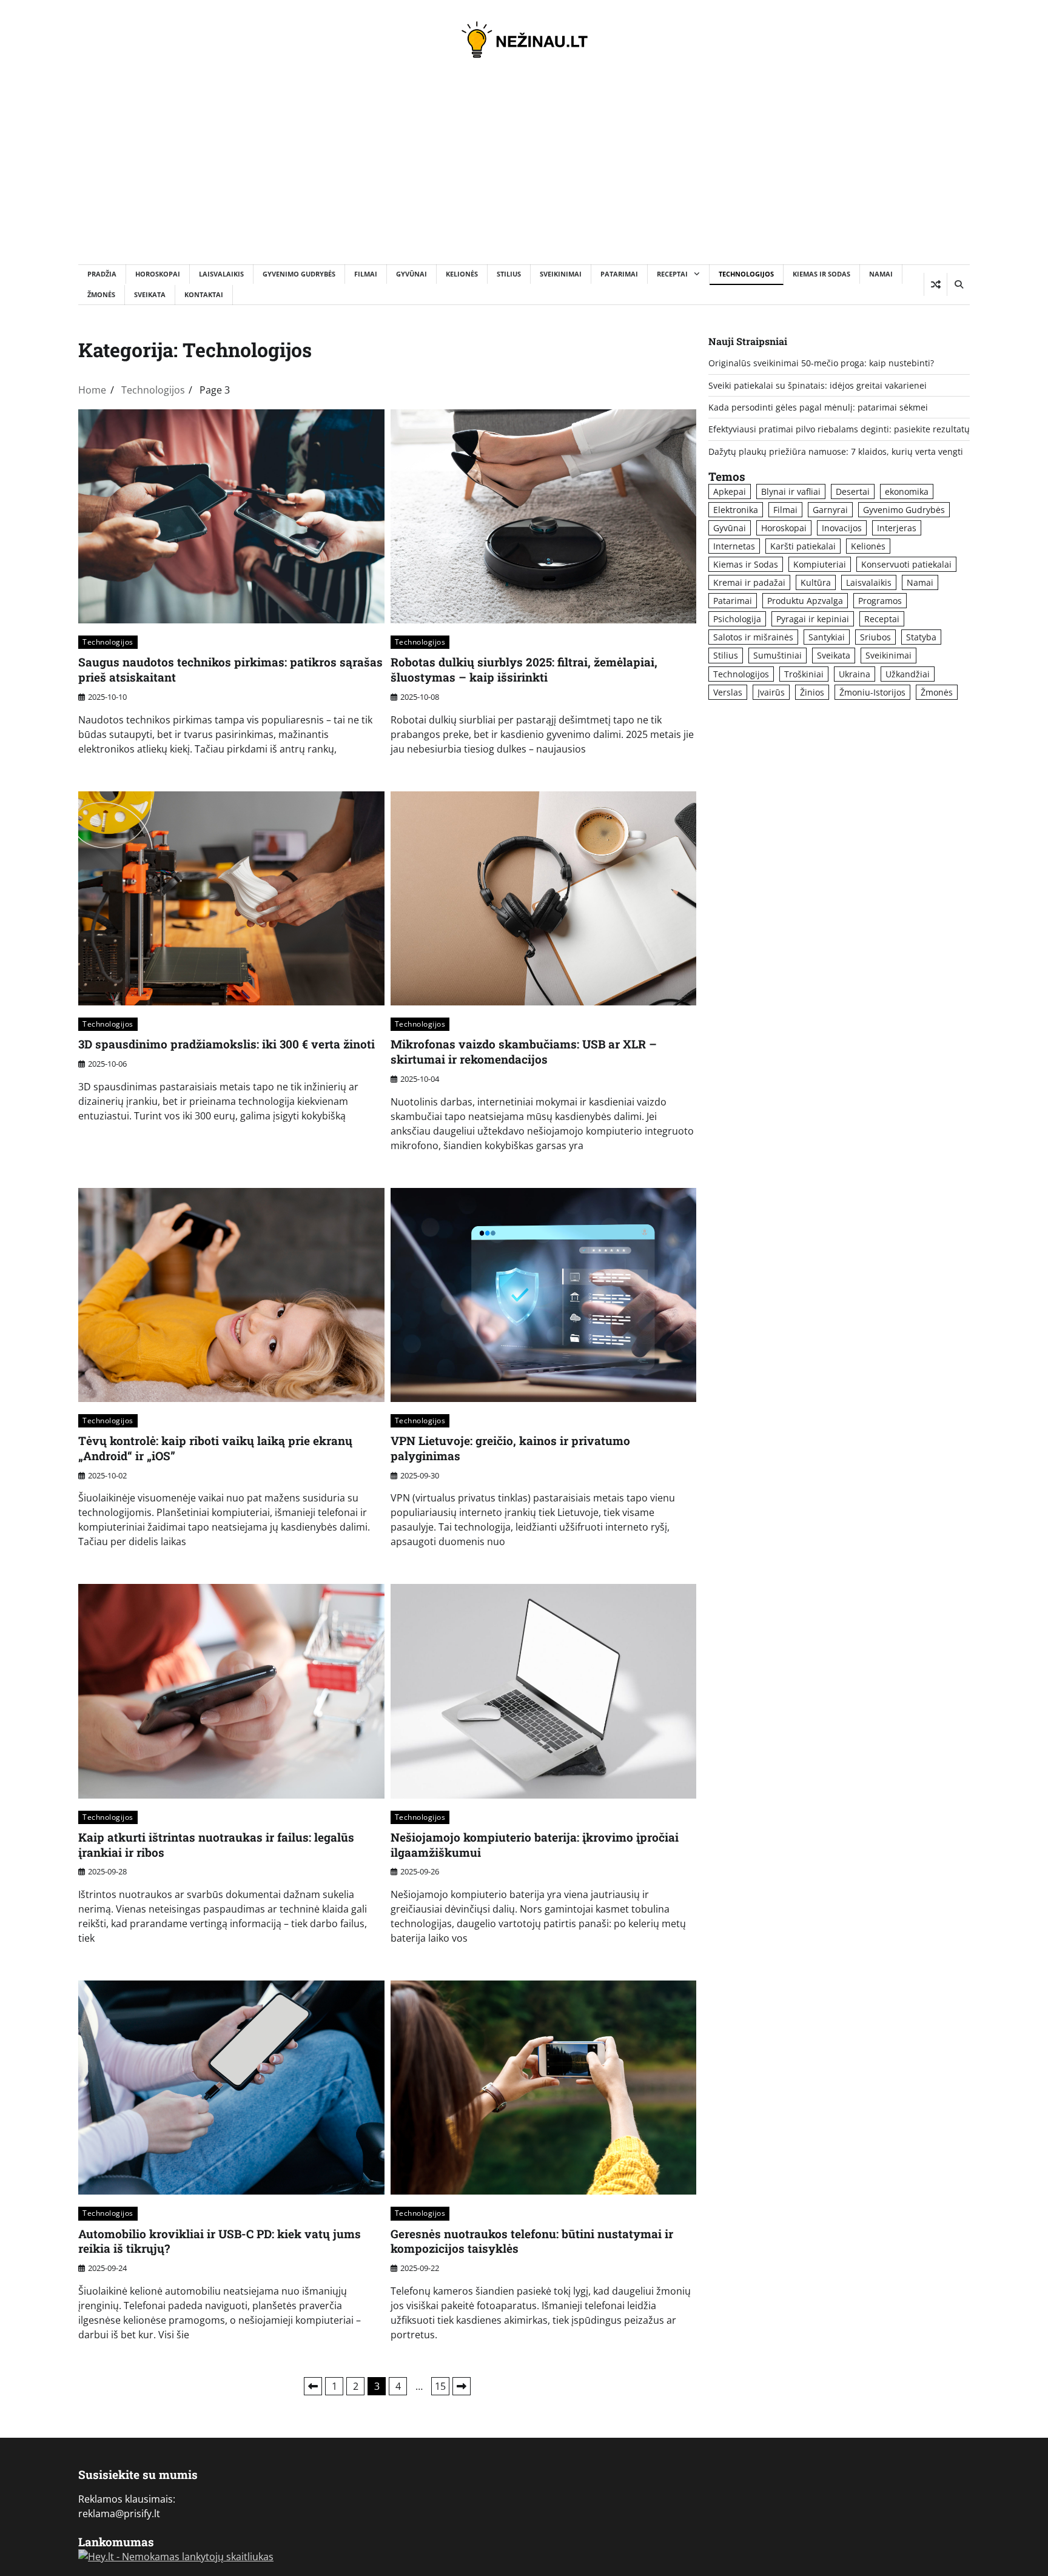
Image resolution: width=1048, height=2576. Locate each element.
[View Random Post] (935, 284)
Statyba (921, 637)
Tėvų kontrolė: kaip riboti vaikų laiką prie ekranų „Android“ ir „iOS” (215, 1448)
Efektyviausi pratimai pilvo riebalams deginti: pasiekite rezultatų (839, 429)
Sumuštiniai (778, 655)
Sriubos (875, 637)
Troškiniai (804, 674)
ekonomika (907, 491)
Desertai (853, 491)
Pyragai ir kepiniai (813, 619)
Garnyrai (830, 510)
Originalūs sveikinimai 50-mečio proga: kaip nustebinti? (821, 363)
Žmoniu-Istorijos (872, 692)
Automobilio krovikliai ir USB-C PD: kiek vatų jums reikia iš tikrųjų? (220, 2241)
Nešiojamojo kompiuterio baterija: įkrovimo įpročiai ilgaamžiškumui (535, 1845)
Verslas (728, 692)
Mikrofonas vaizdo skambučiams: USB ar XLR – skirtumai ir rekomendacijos (524, 1052)
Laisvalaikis (221, 274)
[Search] (958, 284)
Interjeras (897, 528)
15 (440, 2386)
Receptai (672, 274)
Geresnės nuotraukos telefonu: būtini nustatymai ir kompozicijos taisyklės (532, 2241)
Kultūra (816, 582)
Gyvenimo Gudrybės (299, 274)
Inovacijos (842, 528)
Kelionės (462, 274)
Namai (881, 274)
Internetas (734, 546)
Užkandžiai (908, 674)
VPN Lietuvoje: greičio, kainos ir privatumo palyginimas (510, 1448)
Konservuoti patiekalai (906, 564)
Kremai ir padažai (749, 582)
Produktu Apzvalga (805, 601)
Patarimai (619, 274)
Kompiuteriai (820, 564)
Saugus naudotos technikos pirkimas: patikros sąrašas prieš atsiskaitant (230, 669)
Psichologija (737, 619)
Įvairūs (771, 692)
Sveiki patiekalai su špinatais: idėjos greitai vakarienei (818, 385)
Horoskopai (158, 274)
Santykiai (827, 637)
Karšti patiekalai (803, 546)
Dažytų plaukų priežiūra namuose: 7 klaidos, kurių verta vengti (836, 451)
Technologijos (746, 274)
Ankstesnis (313, 2386)
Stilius (509, 274)
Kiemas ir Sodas (821, 274)
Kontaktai (204, 294)
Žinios (812, 692)
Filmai (366, 274)
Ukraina (855, 674)
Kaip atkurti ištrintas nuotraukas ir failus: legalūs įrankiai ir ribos (216, 1845)
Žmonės (101, 294)
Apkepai (730, 491)
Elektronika (736, 510)
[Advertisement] (524, 173)
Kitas (462, 2386)
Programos (880, 601)
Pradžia (102, 274)
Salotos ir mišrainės (753, 637)
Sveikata (150, 294)
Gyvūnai (411, 274)
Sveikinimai (561, 274)
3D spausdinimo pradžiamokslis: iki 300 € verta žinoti (227, 1044)
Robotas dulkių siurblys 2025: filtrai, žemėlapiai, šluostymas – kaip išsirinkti (524, 669)
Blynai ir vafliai (791, 491)
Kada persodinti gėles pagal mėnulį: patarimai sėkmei (818, 407)
